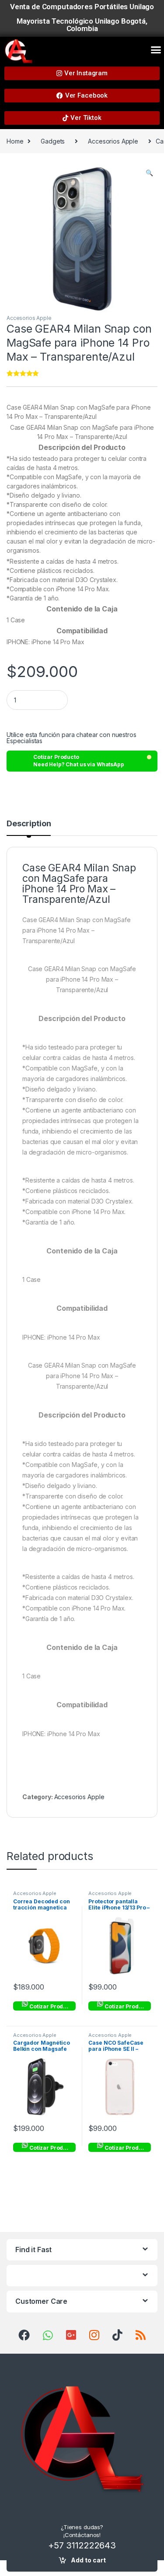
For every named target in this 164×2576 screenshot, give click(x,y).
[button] (156, 49)
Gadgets (53, 141)
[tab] (29, 828)
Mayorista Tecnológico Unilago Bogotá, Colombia (82, 25)
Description (29, 824)
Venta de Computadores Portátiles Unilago (82, 7)
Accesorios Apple (113, 141)
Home (15, 141)
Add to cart (88, 2560)
